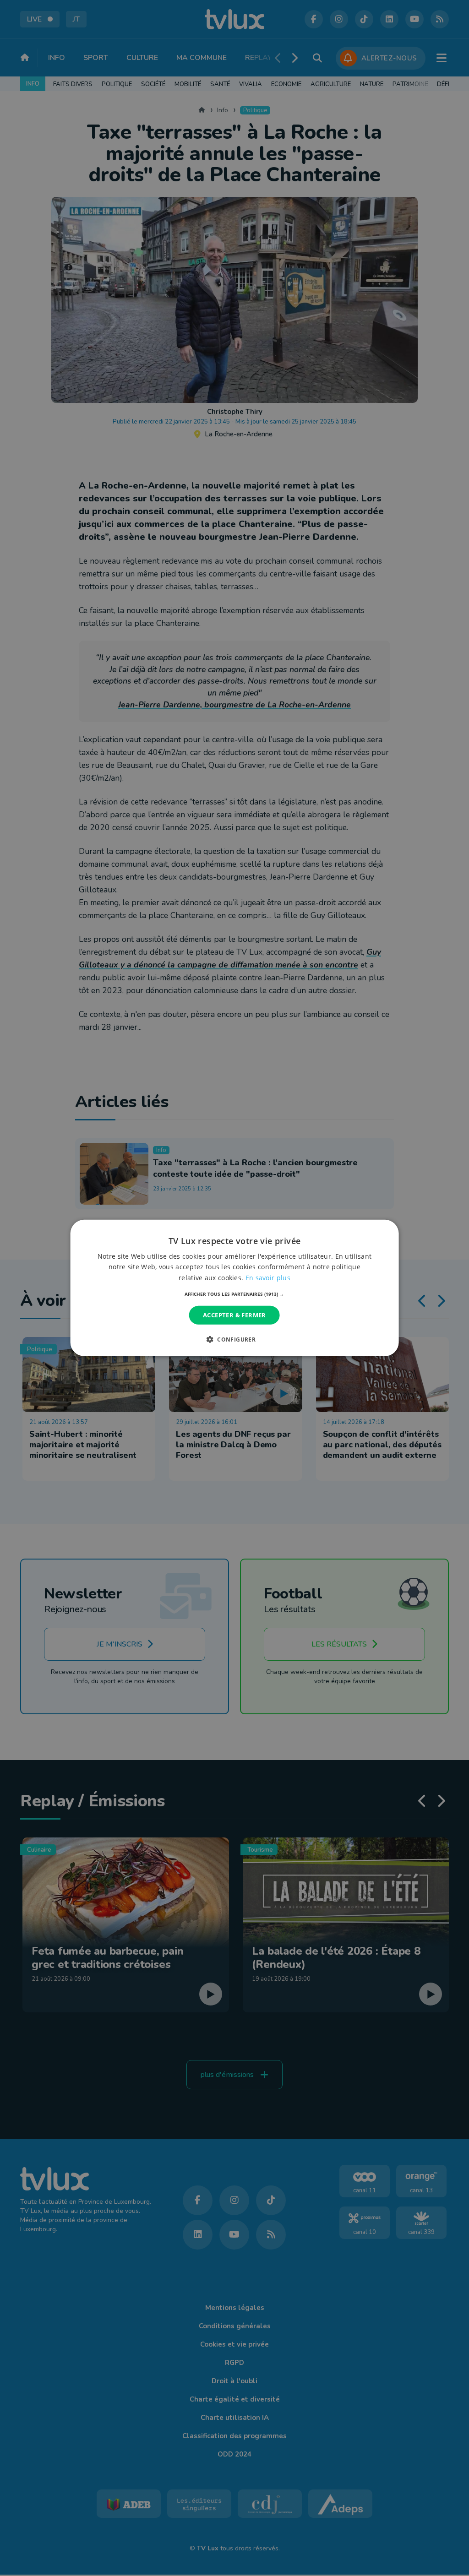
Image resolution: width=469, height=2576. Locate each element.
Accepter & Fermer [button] (234, 1315)
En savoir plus (268, 1277)
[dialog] (235, 1288)
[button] (234, 1294)
